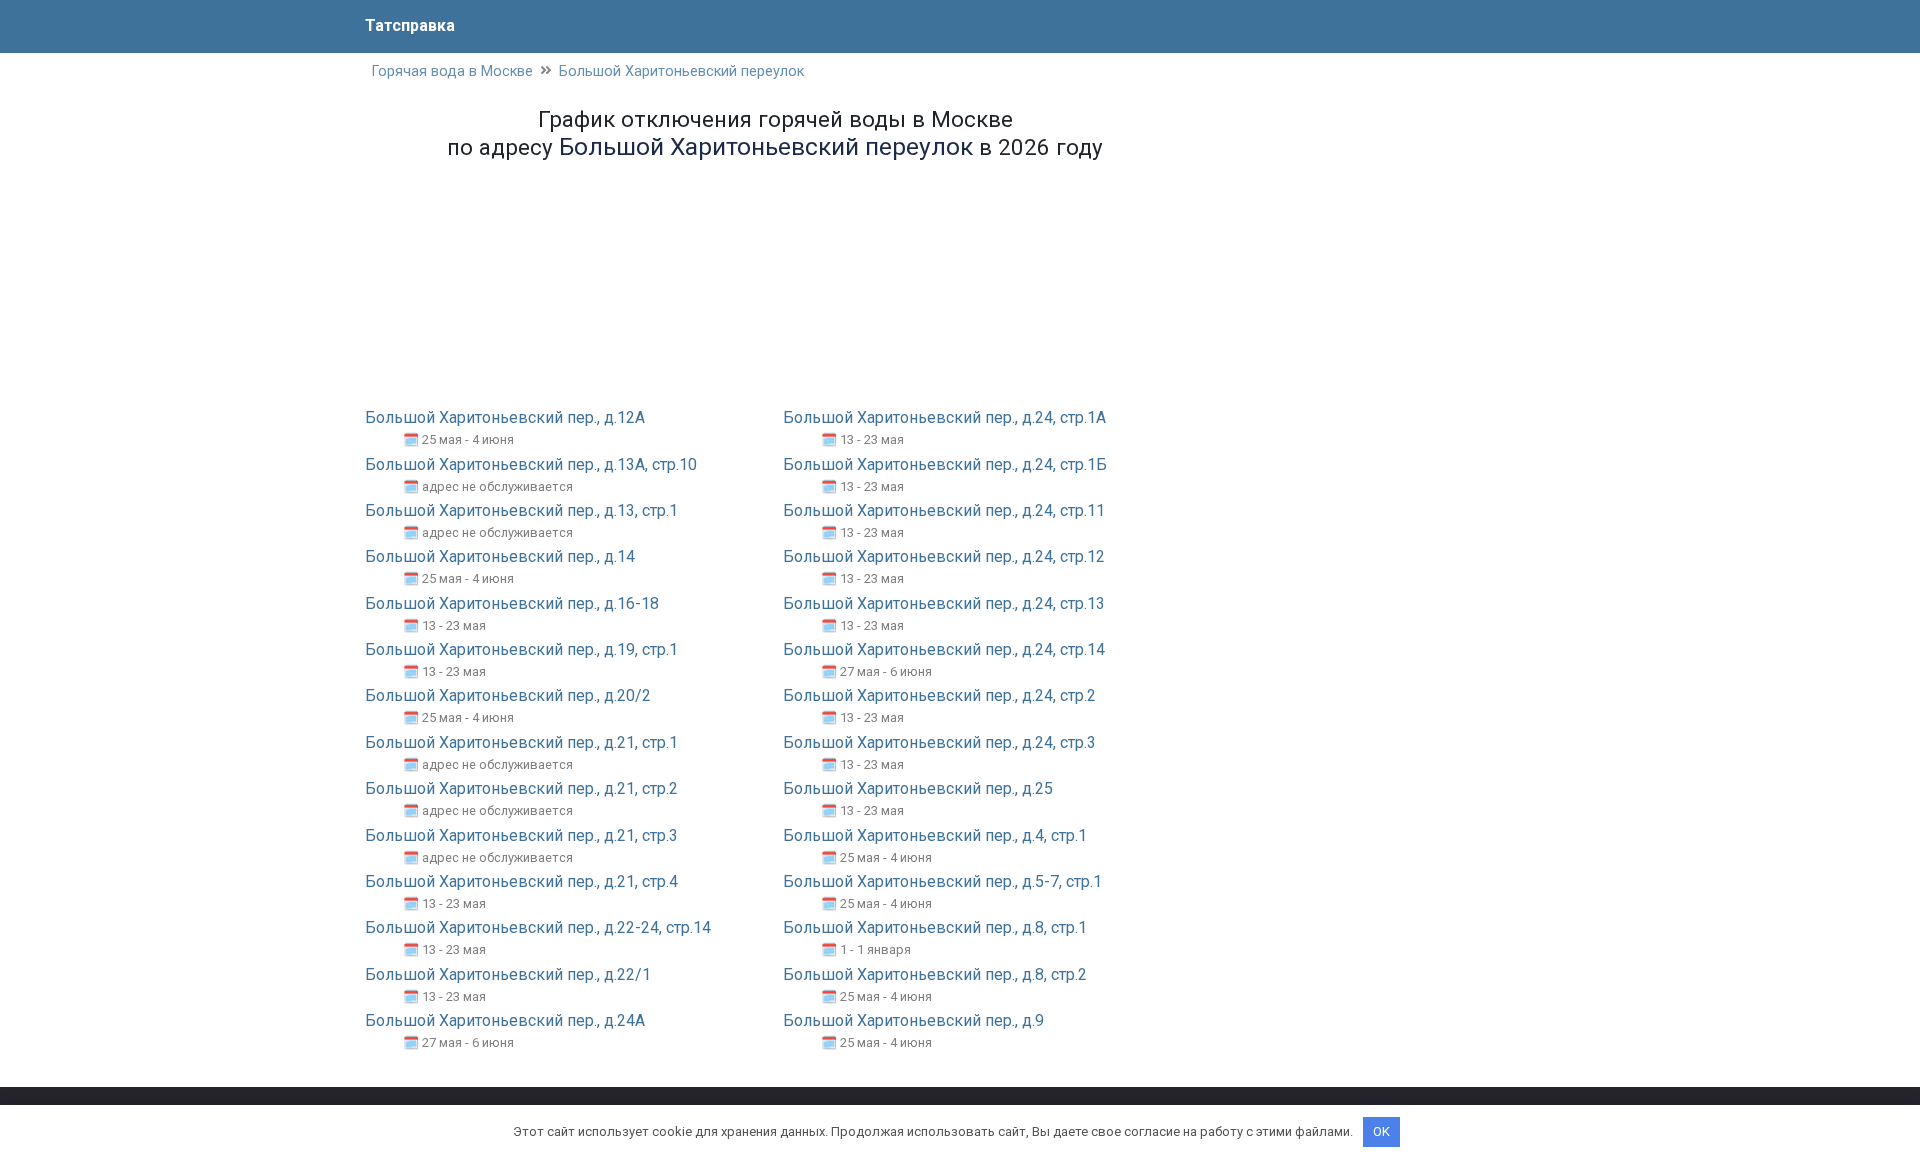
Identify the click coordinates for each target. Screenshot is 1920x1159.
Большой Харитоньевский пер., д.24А (505, 1020)
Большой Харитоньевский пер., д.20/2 (508, 695)
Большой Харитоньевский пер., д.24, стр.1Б (945, 464)
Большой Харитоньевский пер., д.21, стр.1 (521, 742)
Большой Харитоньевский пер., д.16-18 (512, 603)
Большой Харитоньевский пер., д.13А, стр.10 (531, 464)
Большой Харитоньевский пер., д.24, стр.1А (944, 417)
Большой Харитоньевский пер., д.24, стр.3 (939, 742)
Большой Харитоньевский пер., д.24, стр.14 (944, 649)
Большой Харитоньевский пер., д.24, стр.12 (944, 556)
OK (1381, 1131)
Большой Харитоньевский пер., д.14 (500, 556)
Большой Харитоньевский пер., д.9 (913, 1020)
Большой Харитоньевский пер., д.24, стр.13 (944, 603)
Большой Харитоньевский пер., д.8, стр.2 (935, 974)
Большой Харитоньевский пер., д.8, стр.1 (935, 927)
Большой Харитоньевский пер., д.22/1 (508, 974)
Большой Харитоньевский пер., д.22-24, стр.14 (538, 927)
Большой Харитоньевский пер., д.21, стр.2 (521, 788)
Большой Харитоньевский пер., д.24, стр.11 (944, 510)
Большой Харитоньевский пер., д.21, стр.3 (521, 835)
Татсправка (410, 25)
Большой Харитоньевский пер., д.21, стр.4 (521, 881)
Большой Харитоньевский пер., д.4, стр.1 (935, 835)
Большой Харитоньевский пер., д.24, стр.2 (939, 695)
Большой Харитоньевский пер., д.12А (505, 417)
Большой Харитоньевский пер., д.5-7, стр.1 (942, 881)
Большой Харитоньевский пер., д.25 (918, 788)
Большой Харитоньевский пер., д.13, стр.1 (521, 510)
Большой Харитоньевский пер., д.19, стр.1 (521, 649)
